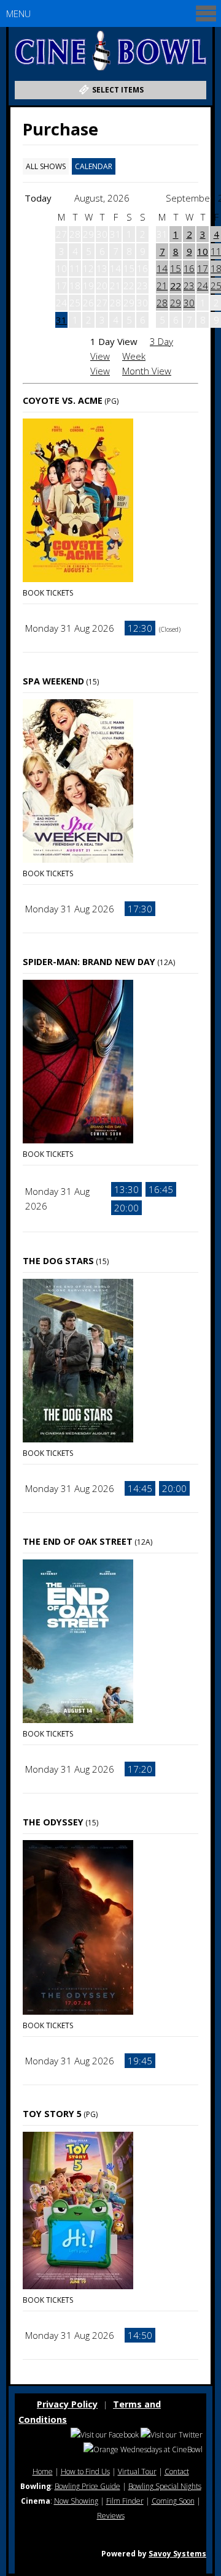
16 (189, 268)
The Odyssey (53, 1822)
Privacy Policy (67, 2404)
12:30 (140, 628)
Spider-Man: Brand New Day (89, 962)
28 (162, 303)
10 (203, 251)
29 (176, 303)
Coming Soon (173, 2501)
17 (203, 268)
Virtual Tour (137, 2472)
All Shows (46, 166)
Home (43, 2472)
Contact (177, 2472)
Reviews (111, 2516)
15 (176, 268)
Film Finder (125, 2501)
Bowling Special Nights (165, 2486)
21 (162, 286)
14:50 (140, 2335)
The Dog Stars (58, 1261)
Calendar (94, 166)
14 (162, 268)
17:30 (140, 909)
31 (61, 320)
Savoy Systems (177, 2554)
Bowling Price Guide (87, 2486)
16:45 (161, 1189)
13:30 (126, 1189)
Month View (147, 371)
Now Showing (76, 2501)
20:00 (126, 1208)
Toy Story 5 (52, 2114)
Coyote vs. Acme (63, 400)
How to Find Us (85, 2472)
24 (203, 286)
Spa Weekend (53, 681)
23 (189, 286)
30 (189, 303)
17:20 (140, 1769)
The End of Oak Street (78, 1541)
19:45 (140, 2061)
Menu (18, 13)
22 (176, 286)
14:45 (140, 1488)
